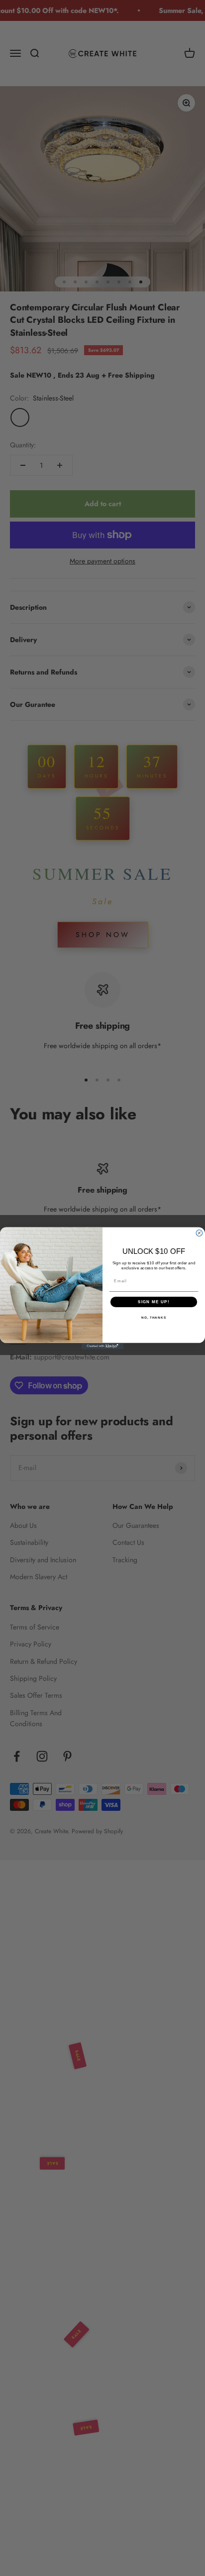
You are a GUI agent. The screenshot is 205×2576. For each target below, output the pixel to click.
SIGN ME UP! (154, 1301)
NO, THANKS (154, 1317)
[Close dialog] (199, 1233)
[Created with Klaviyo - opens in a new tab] (103, 1346)
